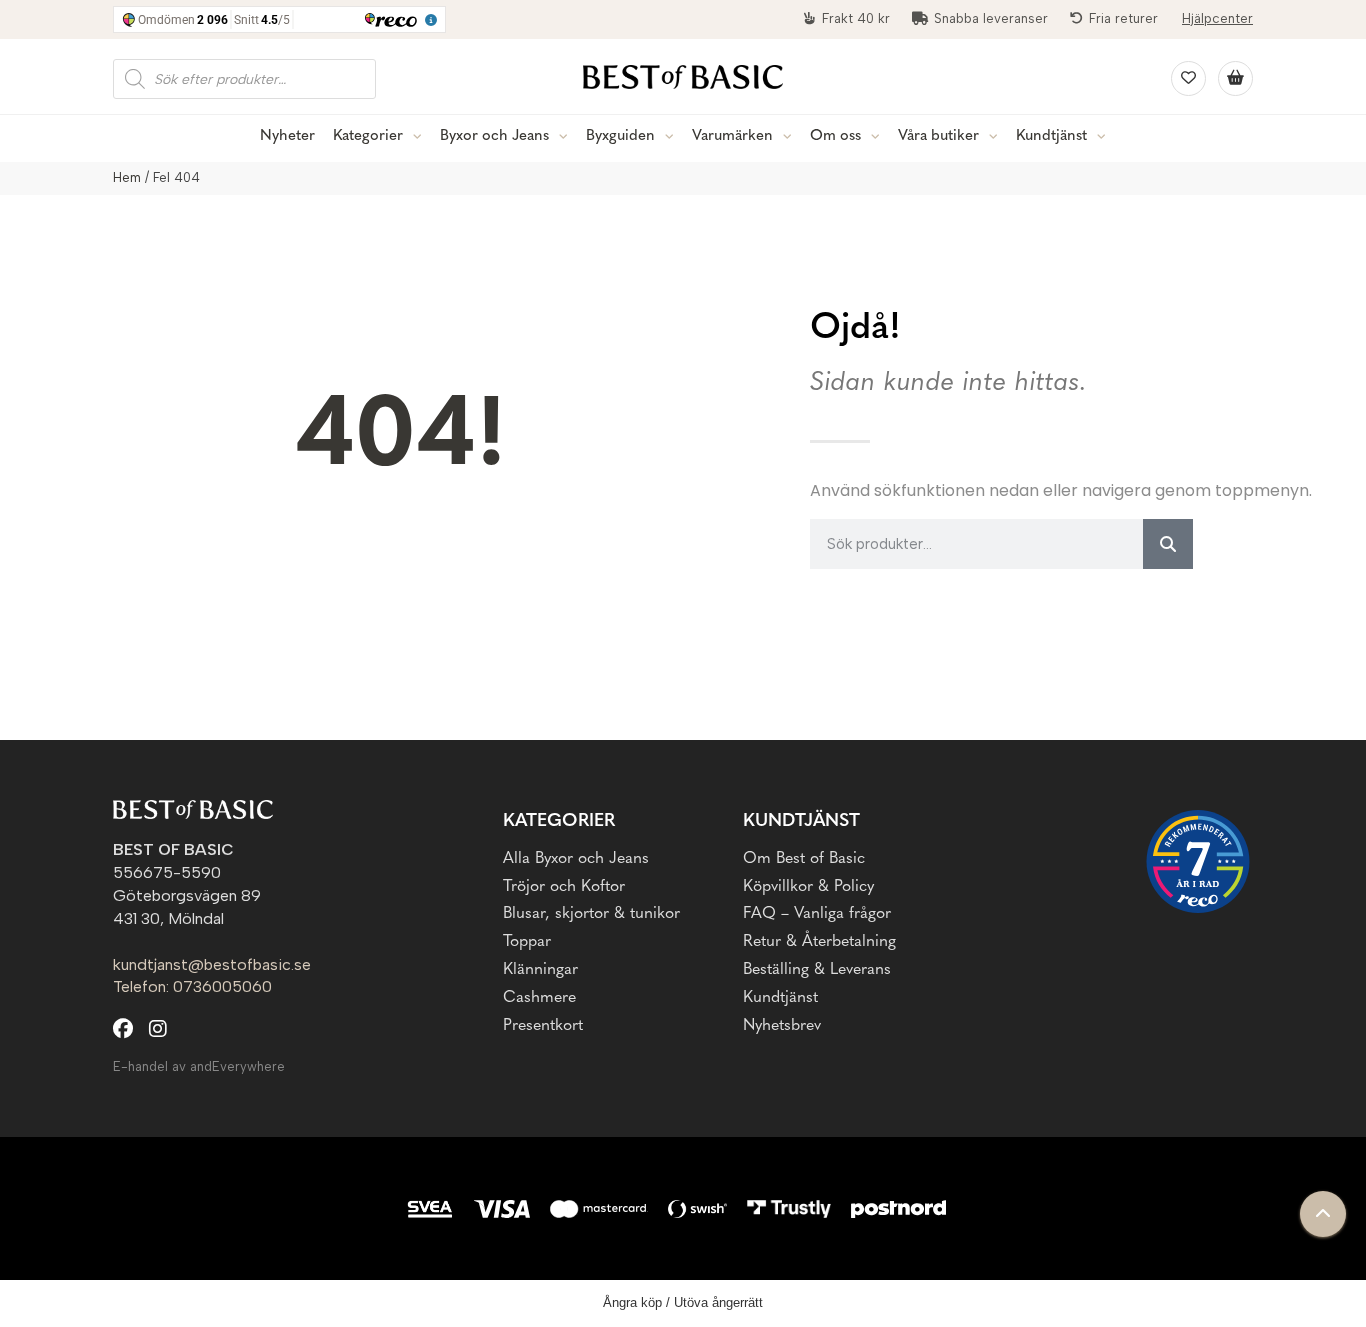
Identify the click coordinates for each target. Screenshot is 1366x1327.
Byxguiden (620, 136)
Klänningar (540, 970)
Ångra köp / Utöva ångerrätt (683, 1302)
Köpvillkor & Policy (808, 887)
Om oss (835, 136)
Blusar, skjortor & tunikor (591, 914)
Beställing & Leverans (817, 970)
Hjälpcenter (1217, 18)
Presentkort (543, 1026)
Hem (127, 177)
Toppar (527, 942)
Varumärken (732, 136)
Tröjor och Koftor (564, 887)
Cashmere (539, 998)
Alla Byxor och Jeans (576, 859)
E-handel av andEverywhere (199, 1066)
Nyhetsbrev (782, 1026)
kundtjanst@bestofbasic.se (212, 964)
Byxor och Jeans (494, 136)
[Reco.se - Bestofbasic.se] (1198, 861)
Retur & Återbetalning (819, 942)
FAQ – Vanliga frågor (817, 914)
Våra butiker (938, 136)
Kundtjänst (1051, 136)
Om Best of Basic (804, 859)
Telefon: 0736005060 (192, 986)
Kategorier (368, 136)
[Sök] (1168, 544)
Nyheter (287, 136)
